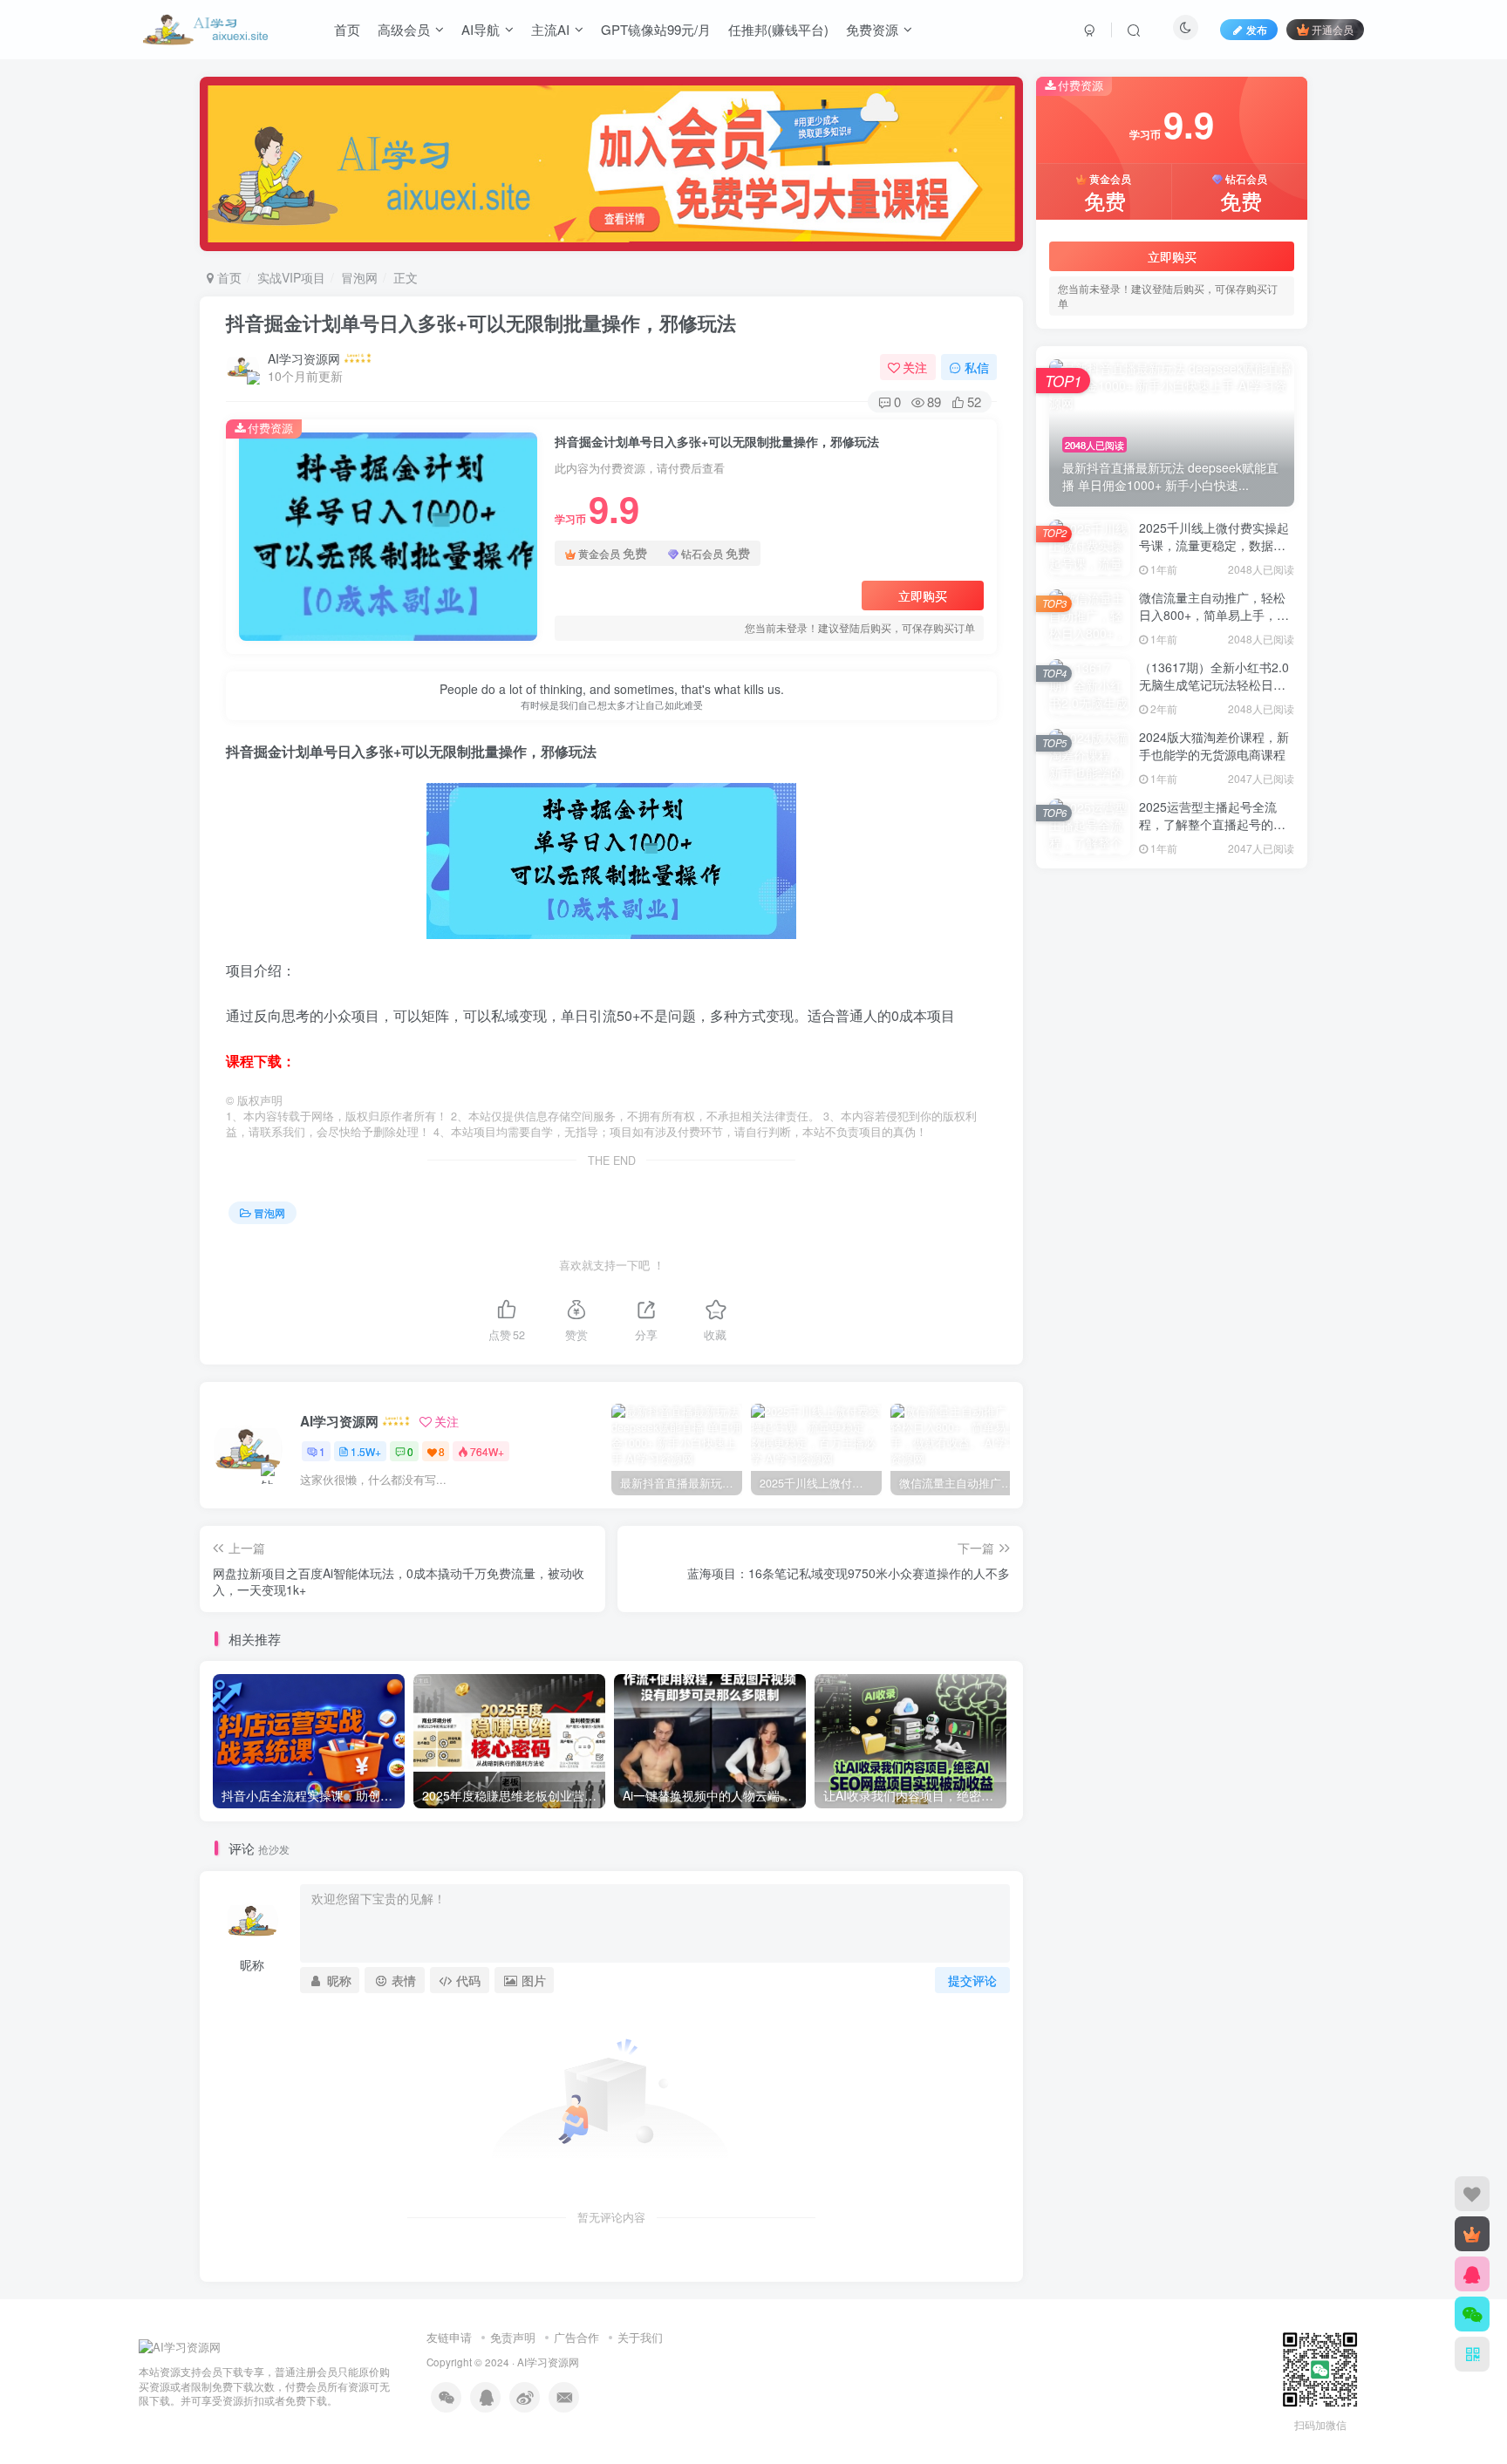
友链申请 (449, 2337)
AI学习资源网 (304, 358)
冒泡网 (359, 277)
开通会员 (1333, 29)
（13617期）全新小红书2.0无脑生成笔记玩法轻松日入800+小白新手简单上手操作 (1214, 684)
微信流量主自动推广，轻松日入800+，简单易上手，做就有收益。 (1214, 614)
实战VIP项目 (291, 277)
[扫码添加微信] (1472, 2314)
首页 (347, 29)
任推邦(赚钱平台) (778, 29)
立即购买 (923, 596)
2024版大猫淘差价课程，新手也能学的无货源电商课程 (1214, 745)
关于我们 (640, 2337)
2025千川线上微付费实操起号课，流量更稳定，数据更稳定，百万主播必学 (1214, 545)
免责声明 (513, 2337)
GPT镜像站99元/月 (656, 29)
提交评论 (972, 1980)
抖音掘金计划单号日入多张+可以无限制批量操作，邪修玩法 (481, 323)
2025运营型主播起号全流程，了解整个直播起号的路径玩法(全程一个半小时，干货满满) (1214, 832)
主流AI (550, 29)
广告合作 (576, 2337)
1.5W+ (366, 1451)
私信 (977, 367)
